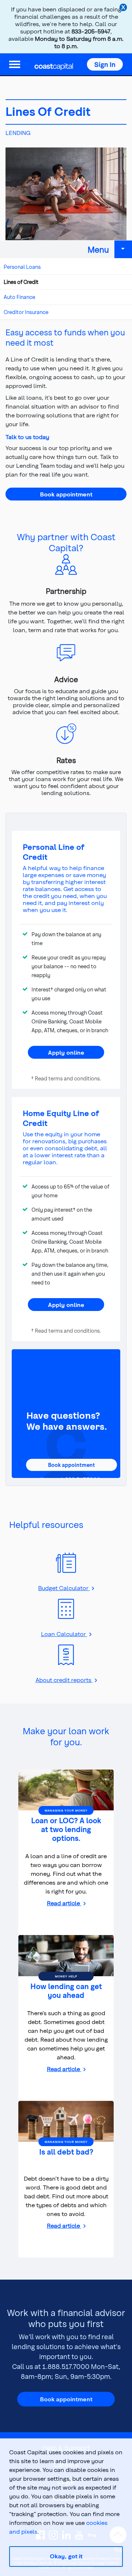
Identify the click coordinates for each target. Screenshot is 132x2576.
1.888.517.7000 (66, 2366)
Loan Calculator (64, 1634)
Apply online (66, 1052)
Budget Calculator (64, 1588)
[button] (105, 64)
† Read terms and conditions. (66, 1078)
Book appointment (66, 494)
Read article (64, 1903)
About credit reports (64, 1680)
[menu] (15, 64)
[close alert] (124, 8)
